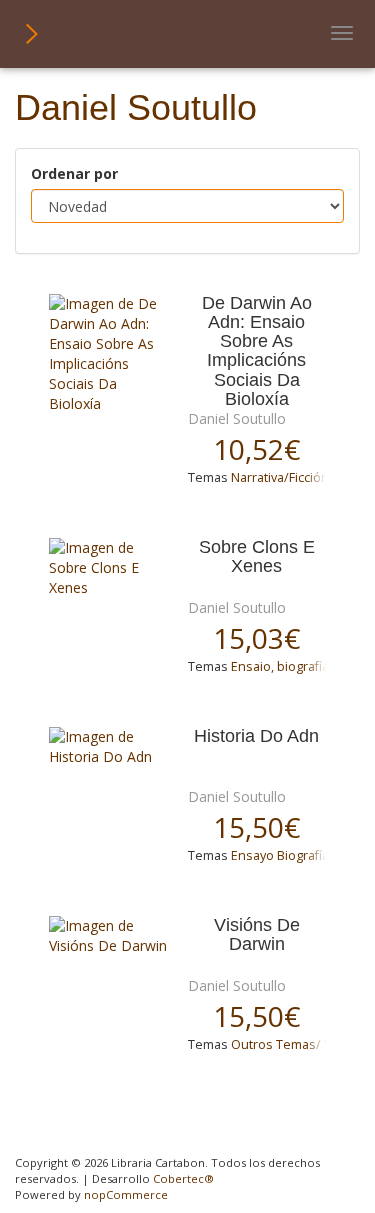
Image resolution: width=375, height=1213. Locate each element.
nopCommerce (126, 1194)
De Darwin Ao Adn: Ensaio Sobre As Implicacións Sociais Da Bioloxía (257, 351)
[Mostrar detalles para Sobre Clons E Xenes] (111, 568)
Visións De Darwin (257, 935)
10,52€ (256, 449)
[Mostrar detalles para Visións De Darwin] (111, 936)
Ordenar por (74, 173)
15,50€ (256, 827)
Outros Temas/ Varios (296, 1044)
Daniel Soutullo (237, 418)
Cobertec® (183, 1178)
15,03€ (256, 638)
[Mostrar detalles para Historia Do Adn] (111, 747)
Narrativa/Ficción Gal (291, 477)
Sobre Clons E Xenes (257, 557)
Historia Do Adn (256, 736)
